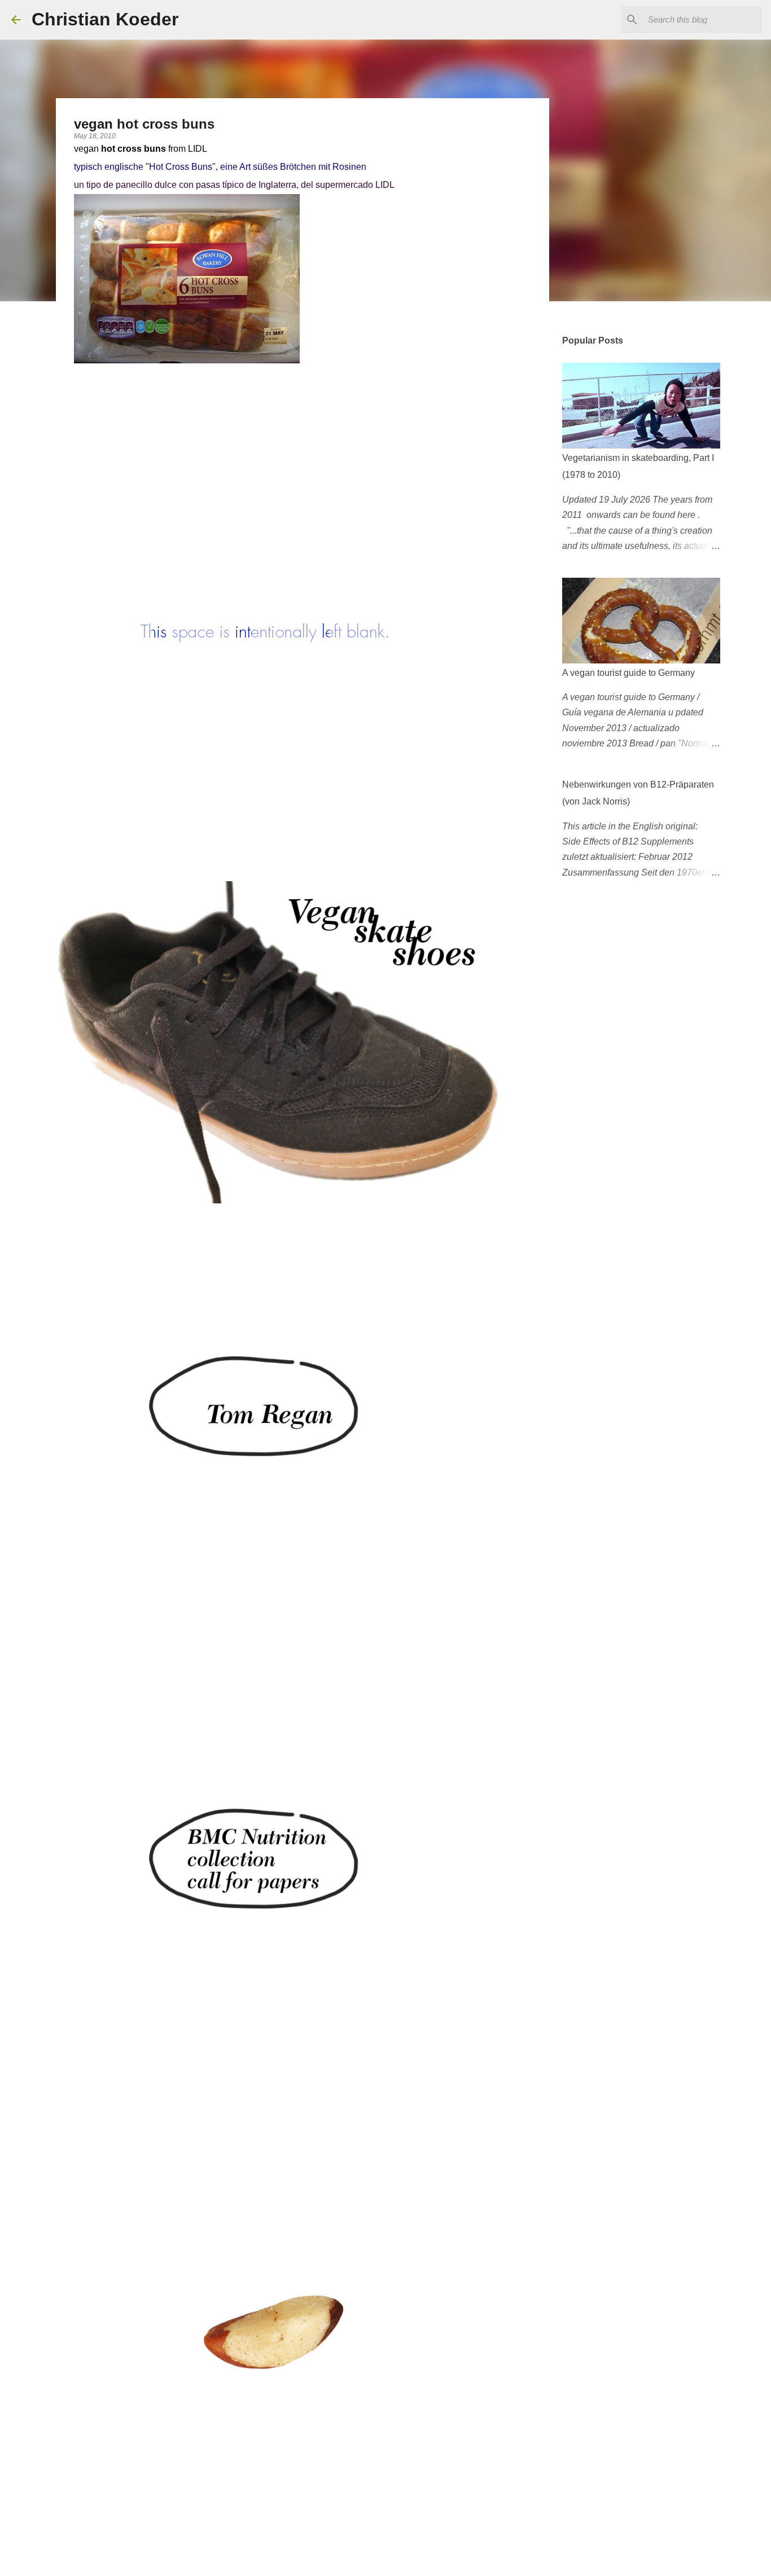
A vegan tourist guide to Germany (628, 673)
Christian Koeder (105, 19)
